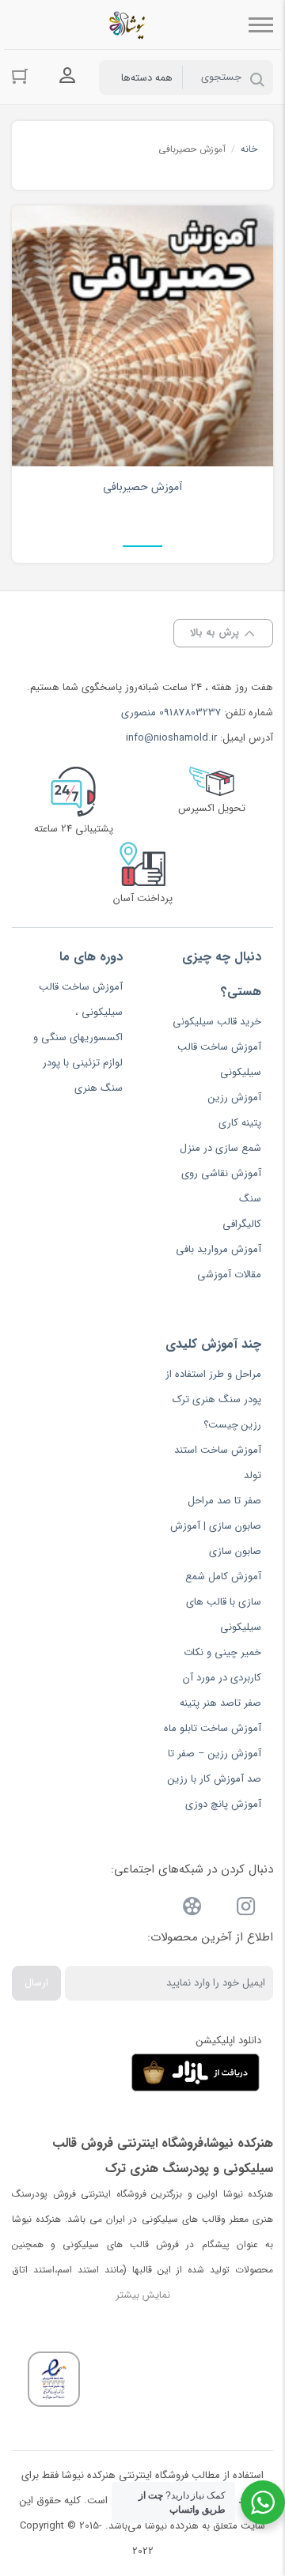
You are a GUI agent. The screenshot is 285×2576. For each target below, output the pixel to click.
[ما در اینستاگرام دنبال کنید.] (246, 1909)
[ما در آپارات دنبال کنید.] (192, 1909)
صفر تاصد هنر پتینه (220, 1703)
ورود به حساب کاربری (67, 76)
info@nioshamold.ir (171, 738)
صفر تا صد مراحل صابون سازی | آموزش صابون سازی (216, 1526)
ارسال (36, 1983)
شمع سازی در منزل (220, 1148)
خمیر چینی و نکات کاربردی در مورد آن (222, 1665)
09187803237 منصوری (171, 713)
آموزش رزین (235, 1098)
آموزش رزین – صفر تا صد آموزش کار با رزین (215, 1766)
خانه (249, 149)
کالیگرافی (242, 1224)
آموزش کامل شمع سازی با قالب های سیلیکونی (223, 1602)
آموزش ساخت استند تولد (218, 1463)
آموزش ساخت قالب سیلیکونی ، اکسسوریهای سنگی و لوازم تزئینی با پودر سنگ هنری (78, 1037)
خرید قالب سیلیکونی (217, 1022)
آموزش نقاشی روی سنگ (221, 1186)
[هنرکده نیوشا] (130, 25)
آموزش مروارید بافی (218, 1249)
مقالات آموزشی (229, 1275)
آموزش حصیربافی (142, 487)
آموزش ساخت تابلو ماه (213, 1728)
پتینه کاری (240, 1123)
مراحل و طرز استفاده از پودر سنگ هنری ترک (213, 1387)
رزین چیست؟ (232, 1425)
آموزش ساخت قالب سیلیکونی (219, 1060)
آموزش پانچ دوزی (223, 1804)
